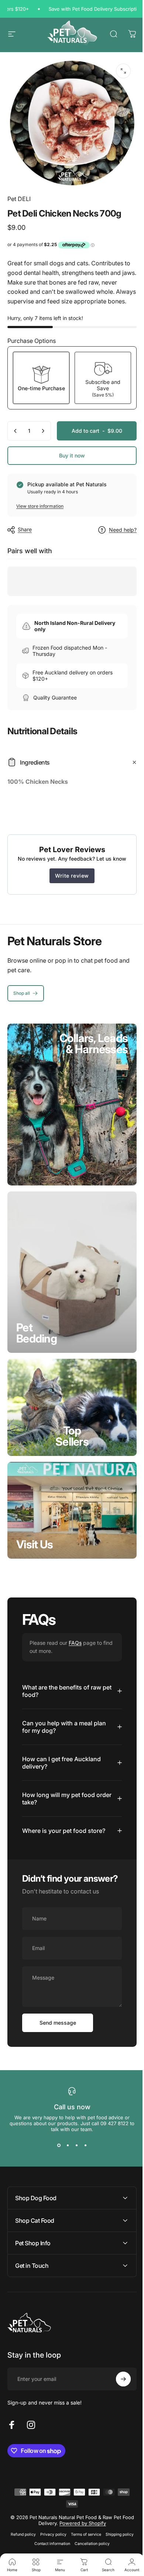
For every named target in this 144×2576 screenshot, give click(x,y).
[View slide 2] (65, 2136)
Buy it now (72, 455)
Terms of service (83, 2525)
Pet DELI (19, 199)
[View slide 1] (56, 2136)
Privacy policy (50, 2525)
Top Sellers (72, 1436)
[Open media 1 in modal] (123, 71)
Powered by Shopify (80, 2514)
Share (25, 529)
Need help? (123, 530)
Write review (72, 876)
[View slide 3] (74, 2136)
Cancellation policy (90, 2534)
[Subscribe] (118, 2369)
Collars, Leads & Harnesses (94, 1044)
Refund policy (20, 2525)
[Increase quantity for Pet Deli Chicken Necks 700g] (43, 431)
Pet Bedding (37, 1333)
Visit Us (35, 1544)
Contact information (50, 2534)
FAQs (75, 1643)
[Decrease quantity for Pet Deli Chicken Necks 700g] (16, 431)
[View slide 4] (83, 2136)
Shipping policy (117, 2525)
